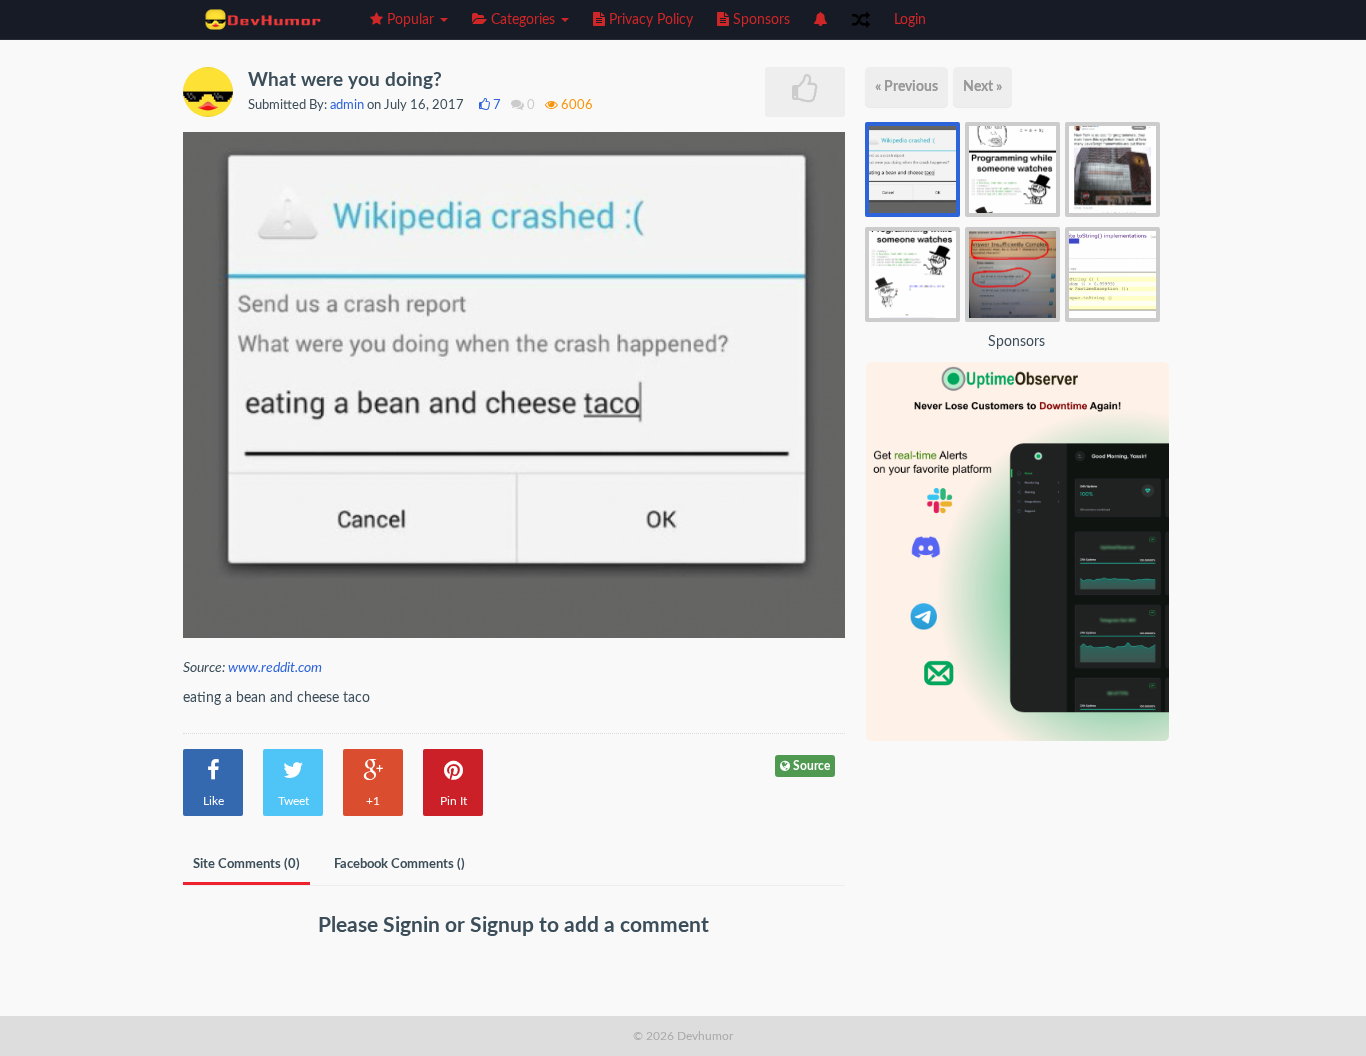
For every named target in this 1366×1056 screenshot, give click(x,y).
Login (910, 20)
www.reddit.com (275, 668)
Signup (504, 925)
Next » (982, 87)
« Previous (906, 87)
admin (347, 105)
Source (810, 766)
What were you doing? (345, 80)
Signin (414, 925)
